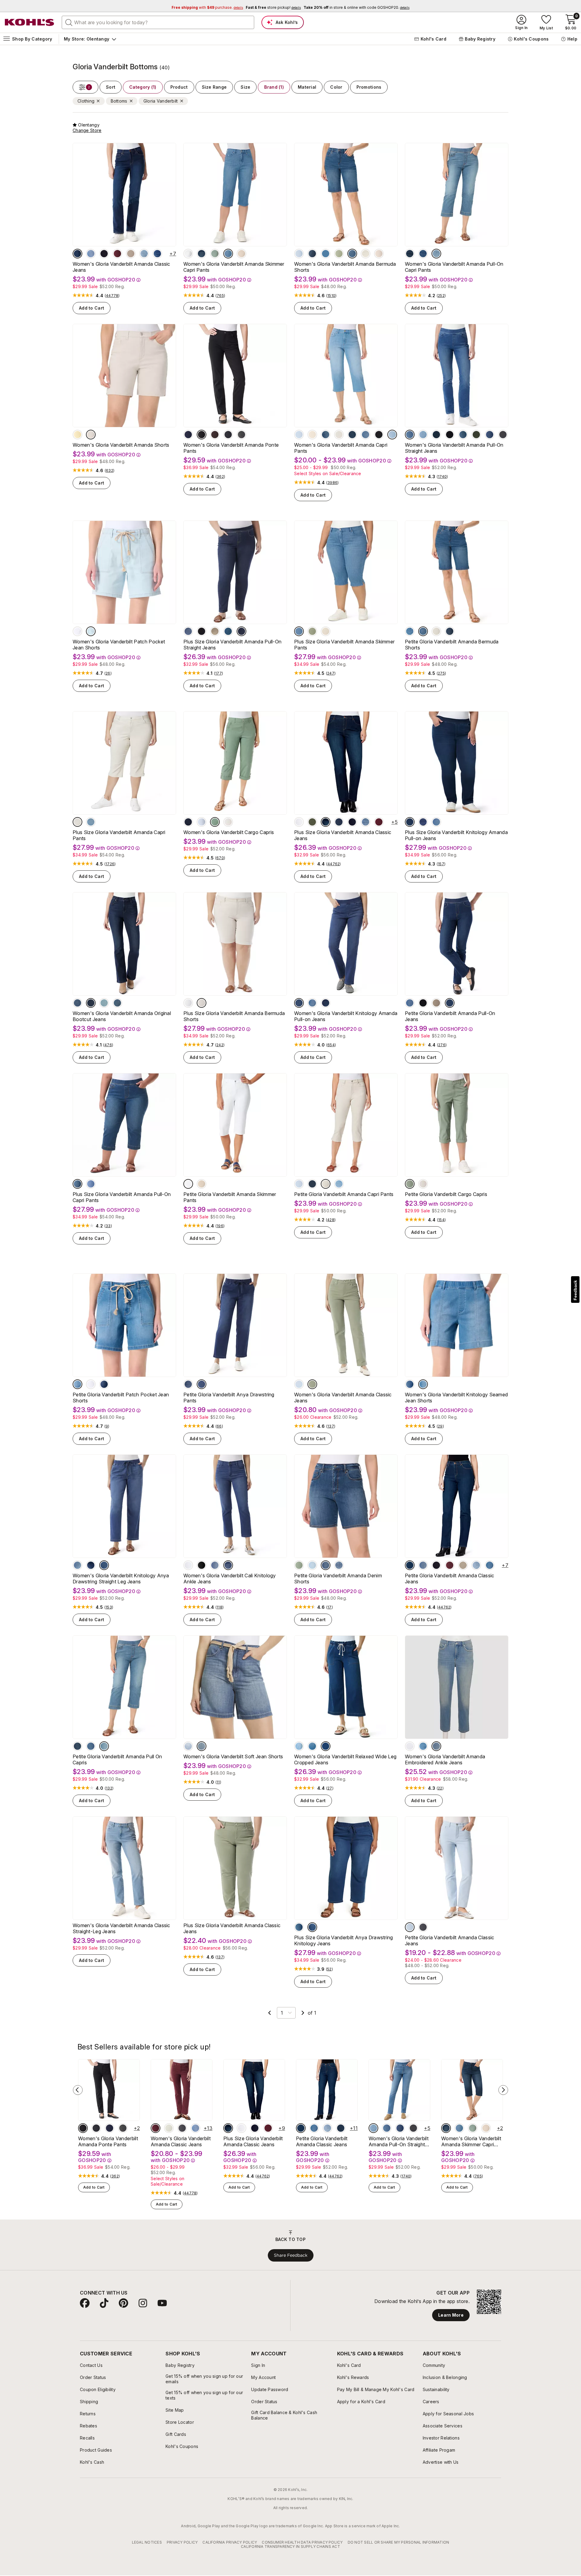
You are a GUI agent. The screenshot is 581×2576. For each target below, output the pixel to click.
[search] (69, 22)
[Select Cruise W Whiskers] (104, 1003)
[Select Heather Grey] (241, 435)
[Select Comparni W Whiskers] (188, 1384)
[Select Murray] (490, 435)
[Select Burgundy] (117, 254)
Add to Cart (92, 308)
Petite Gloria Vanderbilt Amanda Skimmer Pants (230, 1197)
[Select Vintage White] (188, 254)
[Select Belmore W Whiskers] (436, 1746)
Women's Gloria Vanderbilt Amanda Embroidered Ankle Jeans (445, 1759)
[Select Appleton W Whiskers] (144, 254)
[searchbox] (158, 22)
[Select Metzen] (202, 1384)
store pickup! (273, 7)
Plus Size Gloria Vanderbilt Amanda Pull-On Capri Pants (122, 1197)
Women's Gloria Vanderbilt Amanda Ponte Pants (231, 448)
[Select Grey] (423, 1927)
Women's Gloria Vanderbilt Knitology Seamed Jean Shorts (456, 1398)
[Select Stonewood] (241, 254)
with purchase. (207, 7)
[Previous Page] (270, 2013)
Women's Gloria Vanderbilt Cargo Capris (229, 832)
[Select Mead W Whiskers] (77, 1003)
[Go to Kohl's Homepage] (30, 22)
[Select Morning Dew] (299, 254)
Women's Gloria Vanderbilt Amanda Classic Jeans (121, 267)
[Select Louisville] (423, 254)
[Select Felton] (410, 435)
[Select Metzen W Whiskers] (423, 822)
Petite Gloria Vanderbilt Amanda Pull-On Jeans (450, 1016)
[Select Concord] (91, 631)
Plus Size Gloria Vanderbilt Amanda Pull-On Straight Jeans (232, 645)
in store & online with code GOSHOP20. (356, 7)
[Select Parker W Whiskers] (91, 1003)
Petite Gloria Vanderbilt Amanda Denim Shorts (338, 1579)
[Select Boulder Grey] (503, 435)
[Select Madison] (77, 254)
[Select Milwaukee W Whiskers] (450, 631)
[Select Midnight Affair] (188, 435)
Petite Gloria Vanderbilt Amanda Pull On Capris (117, 1759)
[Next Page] (303, 2013)
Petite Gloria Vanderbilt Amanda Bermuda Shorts (452, 645)
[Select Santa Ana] (202, 1746)
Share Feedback (291, 2255)
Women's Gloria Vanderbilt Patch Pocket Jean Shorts (119, 645)
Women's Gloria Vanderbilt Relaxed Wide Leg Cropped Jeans (345, 1759)
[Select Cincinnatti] (312, 1746)
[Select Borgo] (423, 1384)
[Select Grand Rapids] (91, 254)
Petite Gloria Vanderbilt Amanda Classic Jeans (450, 1579)
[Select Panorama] (436, 435)
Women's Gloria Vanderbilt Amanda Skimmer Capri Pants (234, 267)
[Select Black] (202, 435)
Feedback (575, 1290)
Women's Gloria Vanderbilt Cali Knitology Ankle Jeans (230, 1579)
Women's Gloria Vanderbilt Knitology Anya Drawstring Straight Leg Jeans (121, 1579)
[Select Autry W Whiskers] (423, 435)
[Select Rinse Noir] (104, 254)
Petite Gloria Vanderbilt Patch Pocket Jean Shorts (121, 1398)
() (112, 296)
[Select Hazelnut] (131, 254)
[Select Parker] (410, 254)
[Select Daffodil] (77, 435)
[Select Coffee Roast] (215, 435)
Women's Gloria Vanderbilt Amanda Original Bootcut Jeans (122, 1016)
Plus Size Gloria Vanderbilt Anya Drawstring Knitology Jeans (344, 1940)
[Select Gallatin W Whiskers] (463, 435)
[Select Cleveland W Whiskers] (228, 254)
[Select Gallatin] (228, 631)
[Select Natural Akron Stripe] (366, 254)
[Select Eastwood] (436, 822)
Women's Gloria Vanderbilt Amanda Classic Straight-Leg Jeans (121, 1928)
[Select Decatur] (410, 1384)
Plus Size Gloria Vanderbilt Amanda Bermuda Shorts (234, 1016)
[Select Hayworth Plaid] (228, 435)
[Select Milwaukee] (202, 254)
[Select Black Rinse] (450, 435)
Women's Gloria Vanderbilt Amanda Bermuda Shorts (345, 267)
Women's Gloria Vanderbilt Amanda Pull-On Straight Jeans (454, 448)
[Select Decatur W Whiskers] (352, 254)
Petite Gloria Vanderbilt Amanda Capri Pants (344, 1194)
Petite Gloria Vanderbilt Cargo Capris (446, 1194)
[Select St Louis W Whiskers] (352, 435)
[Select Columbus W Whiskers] (436, 254)
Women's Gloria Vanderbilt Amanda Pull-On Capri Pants (454, 267)
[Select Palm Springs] (77, 1384)
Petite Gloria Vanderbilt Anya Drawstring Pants (229, 1398)
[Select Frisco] (157, 254)
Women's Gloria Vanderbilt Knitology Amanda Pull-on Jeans (346, 1016)
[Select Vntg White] (91, 1384)
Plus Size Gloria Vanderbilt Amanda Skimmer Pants (344, 645)
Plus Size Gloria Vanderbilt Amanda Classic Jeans (343, 835)
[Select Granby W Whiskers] (117, 1003)
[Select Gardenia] (188, 1746)
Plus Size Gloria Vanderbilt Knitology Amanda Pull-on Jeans (456, 835)
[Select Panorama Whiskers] (410, 822)
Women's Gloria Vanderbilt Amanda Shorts (121, 445)
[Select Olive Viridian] (476, 435)
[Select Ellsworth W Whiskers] (366, 435)
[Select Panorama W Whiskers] (326, 1003)
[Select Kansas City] (299, 1746)
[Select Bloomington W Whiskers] (312, 1565)
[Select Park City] (339, 822)
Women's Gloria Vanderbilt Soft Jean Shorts (233, 1756)
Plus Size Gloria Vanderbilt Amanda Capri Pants (119, 835)
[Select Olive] (312, 822)
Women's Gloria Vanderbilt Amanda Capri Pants (341, 448)
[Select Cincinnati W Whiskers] (392, 435)
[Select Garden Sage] (215, 254)
